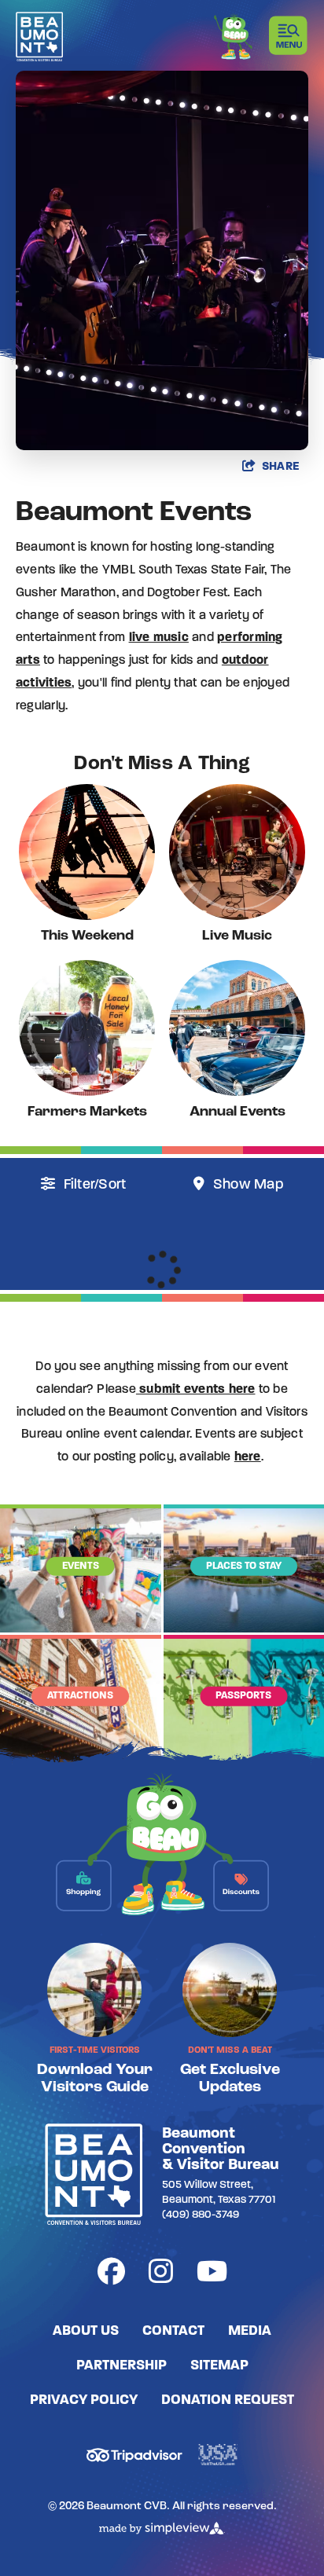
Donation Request (228, 2401)
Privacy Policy (84, 2401)
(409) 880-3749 (201, 2215)
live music (159, 638)
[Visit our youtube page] (212, 2275)
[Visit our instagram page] (161, 2275)
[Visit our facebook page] (111, 2275)
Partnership (121, 2366)
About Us (86, 2332)
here (248, 1457)
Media (250, 2332)
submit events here (196, 1390)
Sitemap (219, 2366)
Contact (173, 2332)
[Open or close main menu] (289, 35)
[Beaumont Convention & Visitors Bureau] (39, 37)
